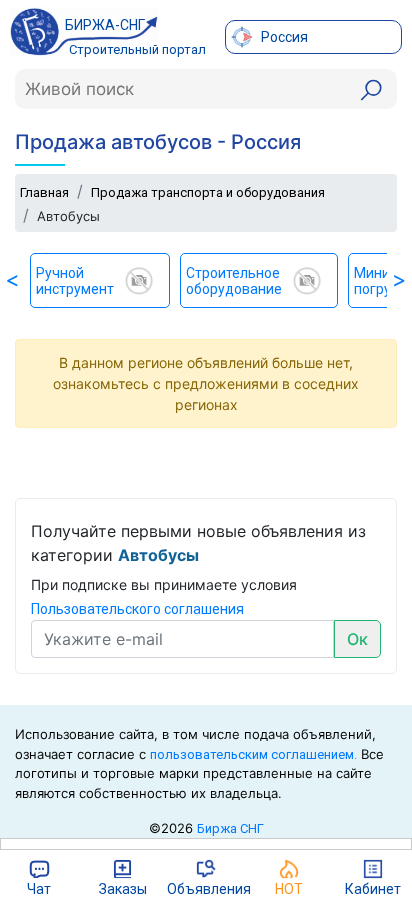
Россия (283, 37)
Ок (357, 639)
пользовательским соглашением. (253, 754)
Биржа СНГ (230, 828)
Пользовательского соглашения (137, 609)
